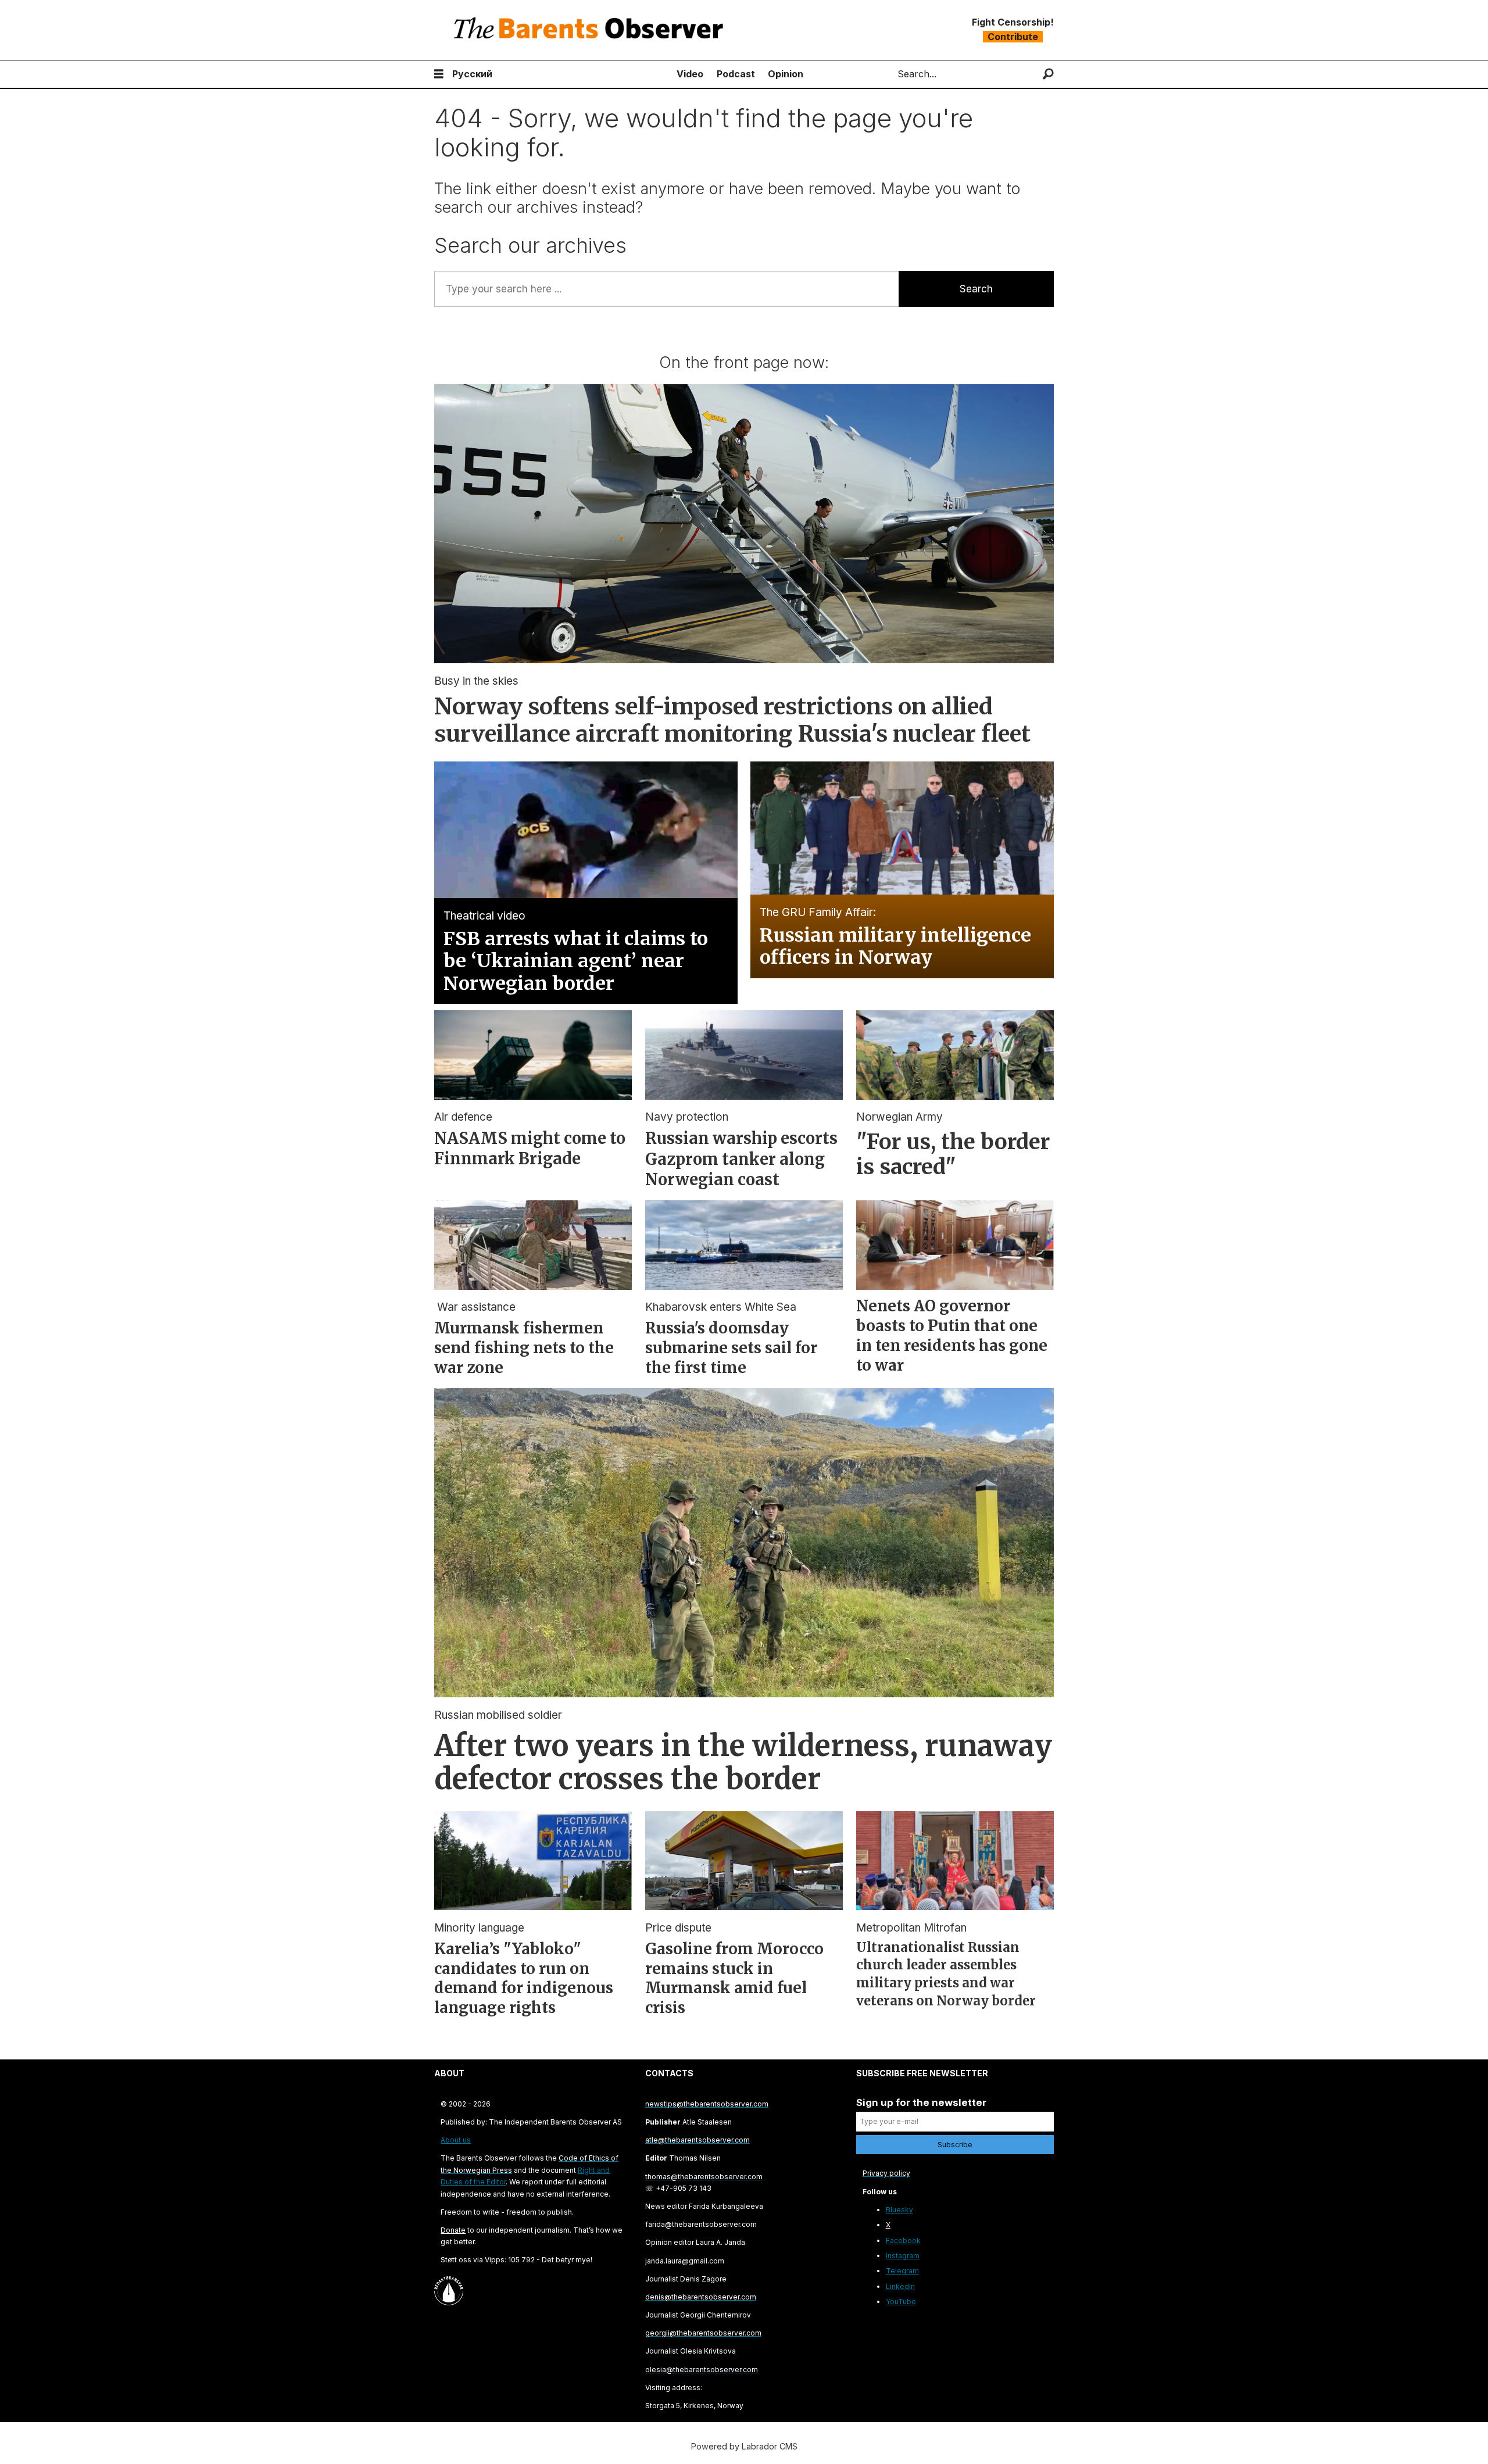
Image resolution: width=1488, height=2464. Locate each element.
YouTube (901, 2302)
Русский (472, 74)
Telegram (902, 2271)
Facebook (903, 2241)
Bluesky (899, 2210)
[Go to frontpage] (591, 30)
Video (690, 74)
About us (456, 2140)
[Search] (1048, 74)
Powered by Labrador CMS (744, 2446)
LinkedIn (900, 2286)
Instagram (903, 2256)
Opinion (786, 74)
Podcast (736, 74)
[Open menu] (439, 74)
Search (976, 289)
